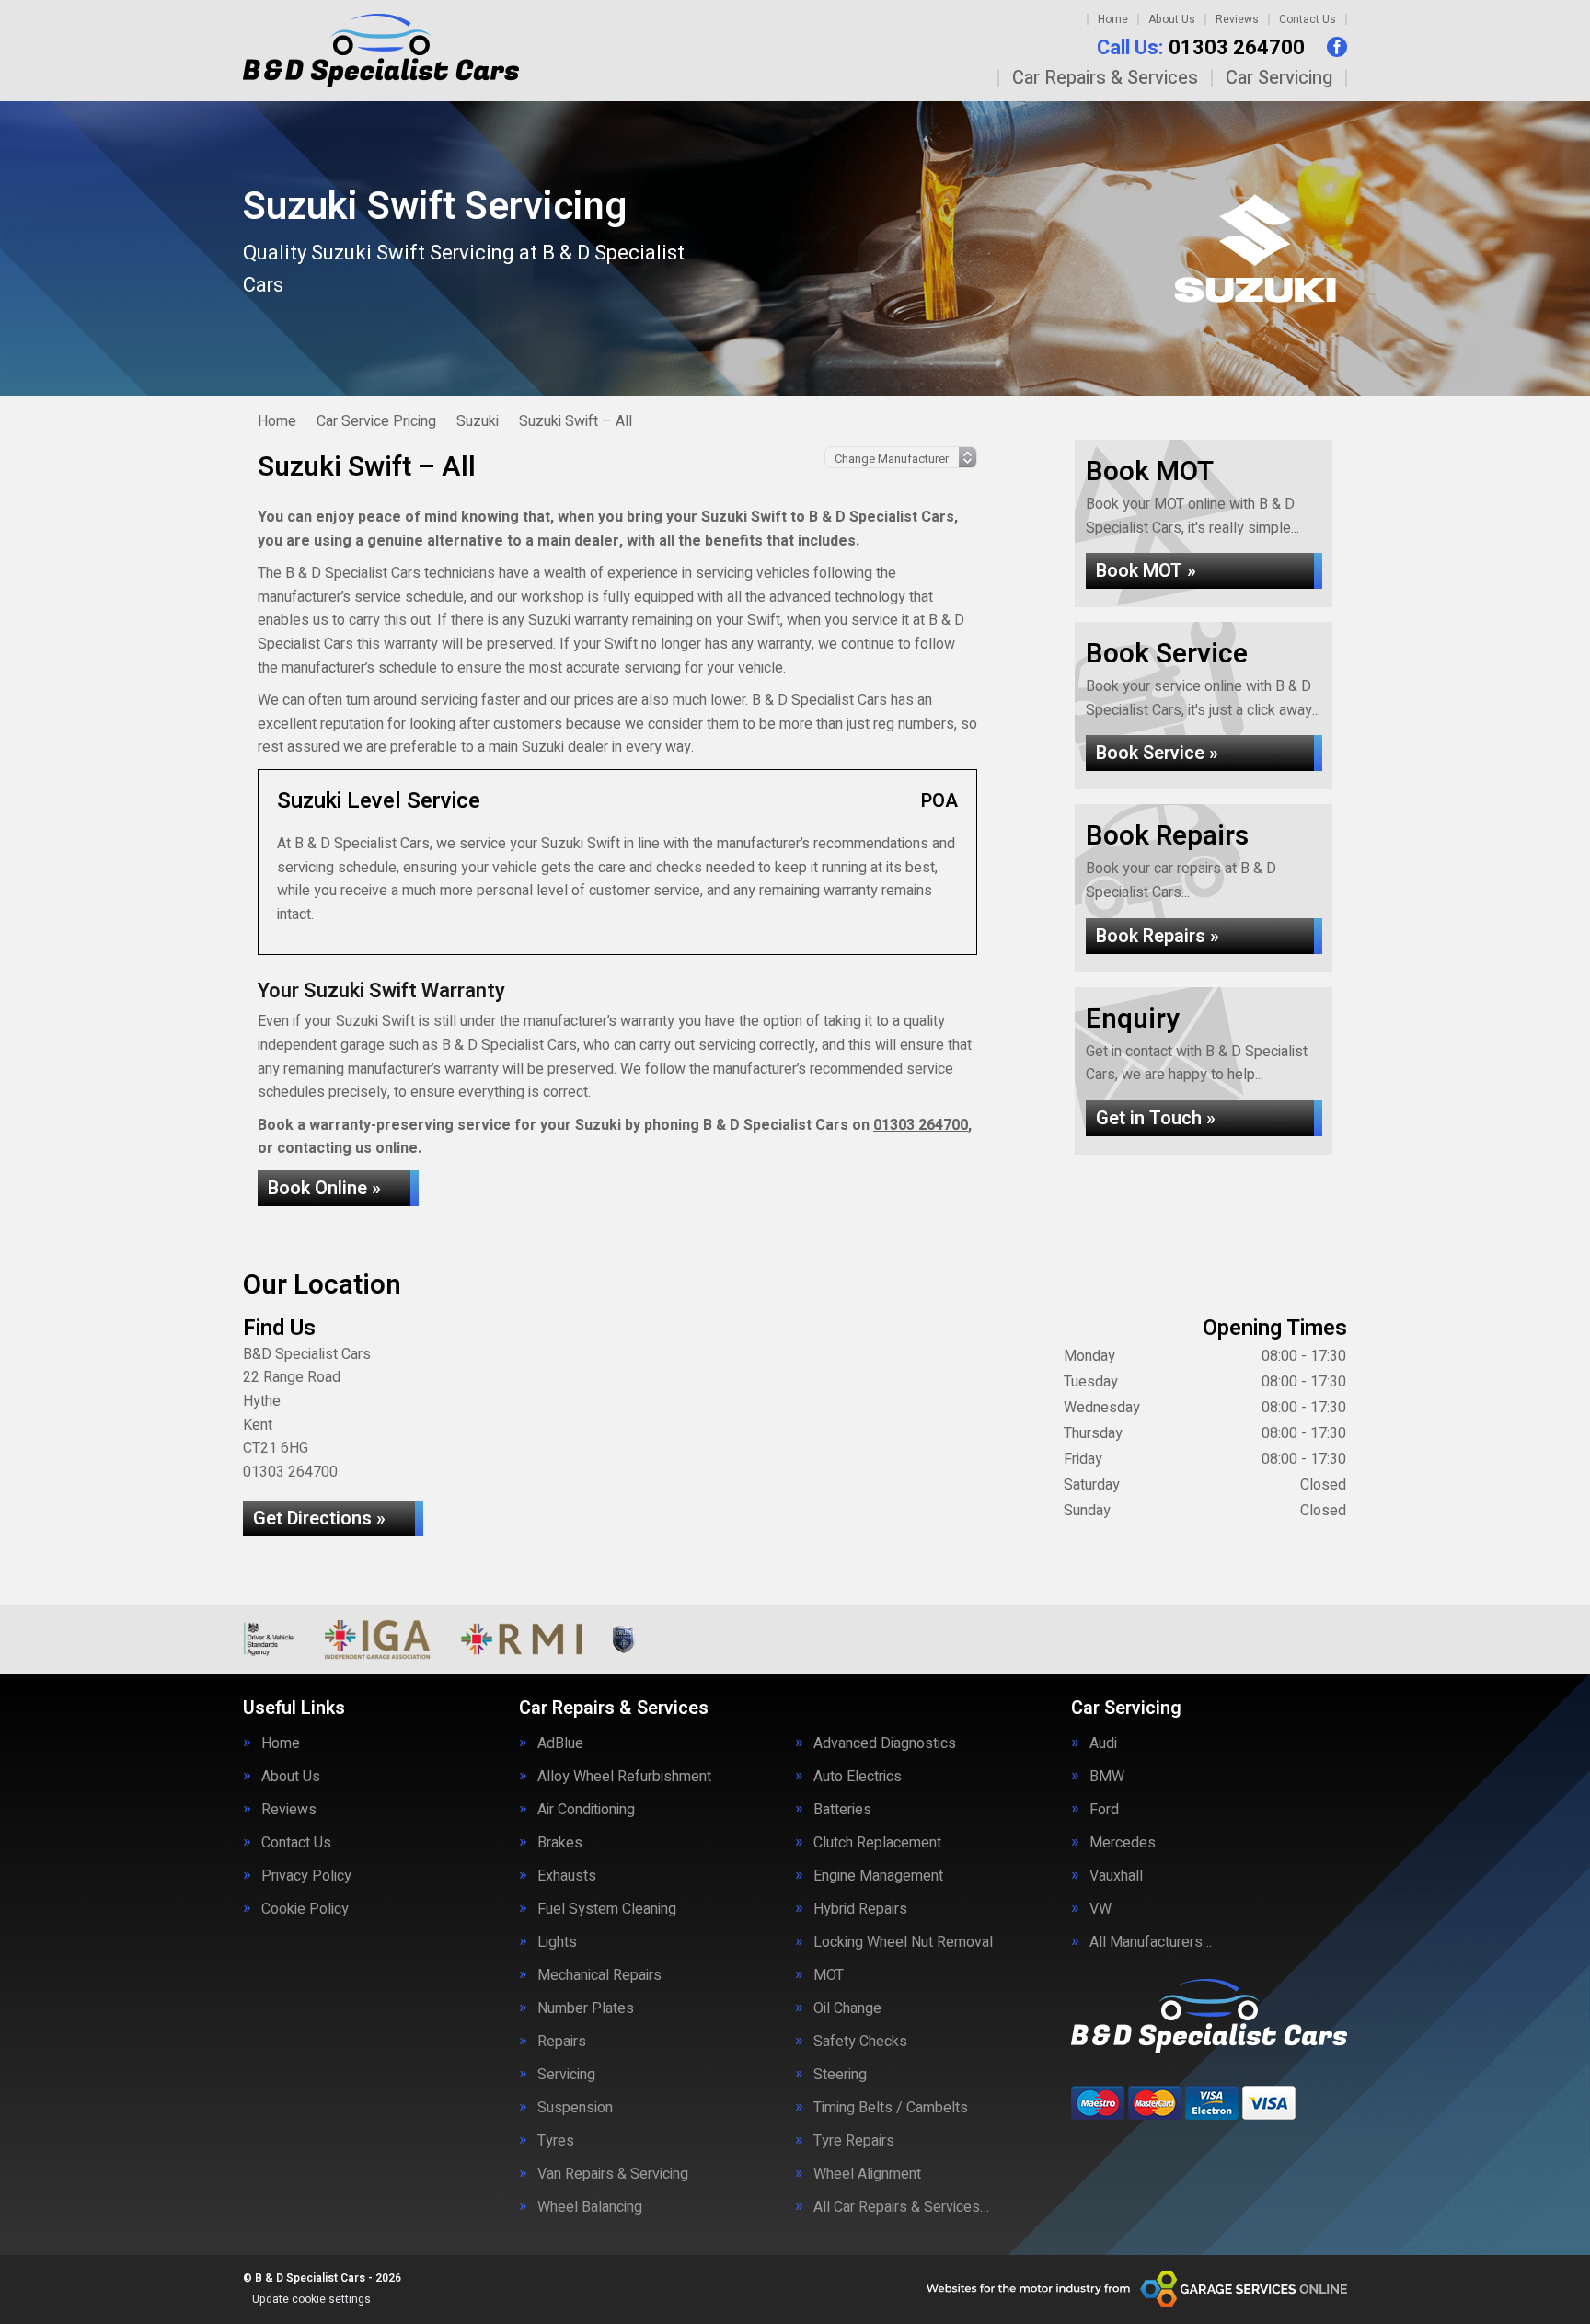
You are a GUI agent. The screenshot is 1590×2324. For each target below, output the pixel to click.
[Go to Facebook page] (1337, 47)
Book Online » (324, 1188)
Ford (1104, 1810)
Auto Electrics (858, 1777)
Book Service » (1157, 753)
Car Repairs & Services (1105, 78)
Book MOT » (1146, 571)
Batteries (842, 1810)
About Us (1172, 19)
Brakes (560, 1843)
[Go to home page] (381, 51)
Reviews (1237, 19)
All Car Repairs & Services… (901, 2207)
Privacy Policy (306, 1876)
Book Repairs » (1158, 936)
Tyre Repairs (854, 2141)
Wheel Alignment (867, 2174)
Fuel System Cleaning (607, 1909)
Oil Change (847, 2008)
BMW (1107, 1777)
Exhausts (567, 1876)
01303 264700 (1201, 48)
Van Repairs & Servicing (613, 2174)
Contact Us (1308, 19)
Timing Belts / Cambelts (891, 2108)
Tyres (556, 2141)
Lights (557, 1942)
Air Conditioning (586, 1810)
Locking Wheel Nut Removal (903, 1942)
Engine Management (878, 1876)
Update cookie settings (311, 2299)
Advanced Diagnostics (885, 1743)
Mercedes (1123, 1843)
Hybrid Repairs (860, 1909)
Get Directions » (319, 1519)
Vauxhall (1116, 1876)
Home (1113, 19)
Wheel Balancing (590, 2207)
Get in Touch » (1156, 1118)
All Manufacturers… (1151, 1942)
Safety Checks (860, 2042)
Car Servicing (1279, 78)
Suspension (575, 2108)
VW (1100, 1909)
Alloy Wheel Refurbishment (624, 1777)
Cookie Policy (305, 1909)
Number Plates (586, 2008)
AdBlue (560, 1743)
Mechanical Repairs (599, 1975)
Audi (1103, 1743)
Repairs (562, 2042)
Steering (840, 2075)
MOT (829, 1975)
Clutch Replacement (877, 1843)
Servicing (566, 2075)
